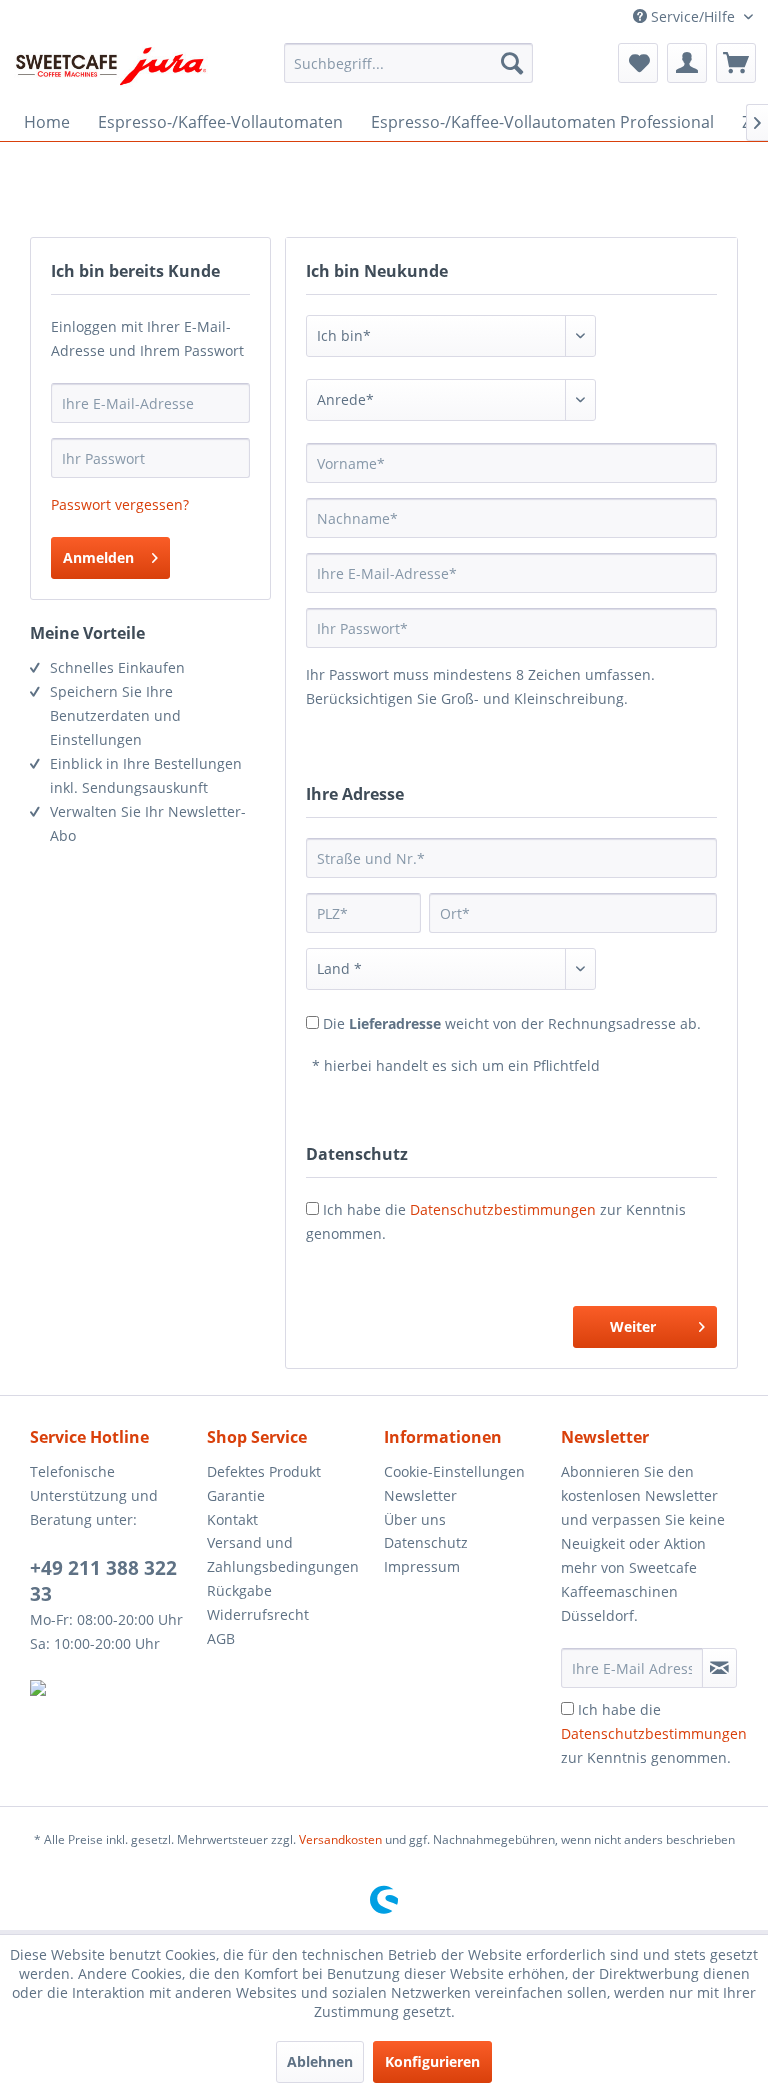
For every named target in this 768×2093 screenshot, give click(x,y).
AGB (221, 1638)
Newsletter (420, 1495)
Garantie (236, 1495)
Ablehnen (320, 2061)
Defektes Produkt (264, 1471)
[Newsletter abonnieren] (719, 1668)
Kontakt (232, 1519)
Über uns (415, 1519)
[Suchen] (512, 63)
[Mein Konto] (687, 63)
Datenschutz (426, 1542)
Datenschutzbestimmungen (503, 1209)
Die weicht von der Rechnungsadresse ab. (512, 1023)
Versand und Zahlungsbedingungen (283, 1554)
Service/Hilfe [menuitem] (693, 16)
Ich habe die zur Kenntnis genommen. (654, 1733)
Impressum (422, 1566)
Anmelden (98, 557)
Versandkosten (340, 1839)
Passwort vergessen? (120, 504)
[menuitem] (409, 63)
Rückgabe (239, 1590)
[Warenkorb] (736, 63)
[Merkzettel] (638, 63)
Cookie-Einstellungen (454, 1471)
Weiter (633, 1326)
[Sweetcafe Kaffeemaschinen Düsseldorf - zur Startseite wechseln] (110, 68)
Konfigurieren (432, 2061)
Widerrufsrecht (258, 1614)
